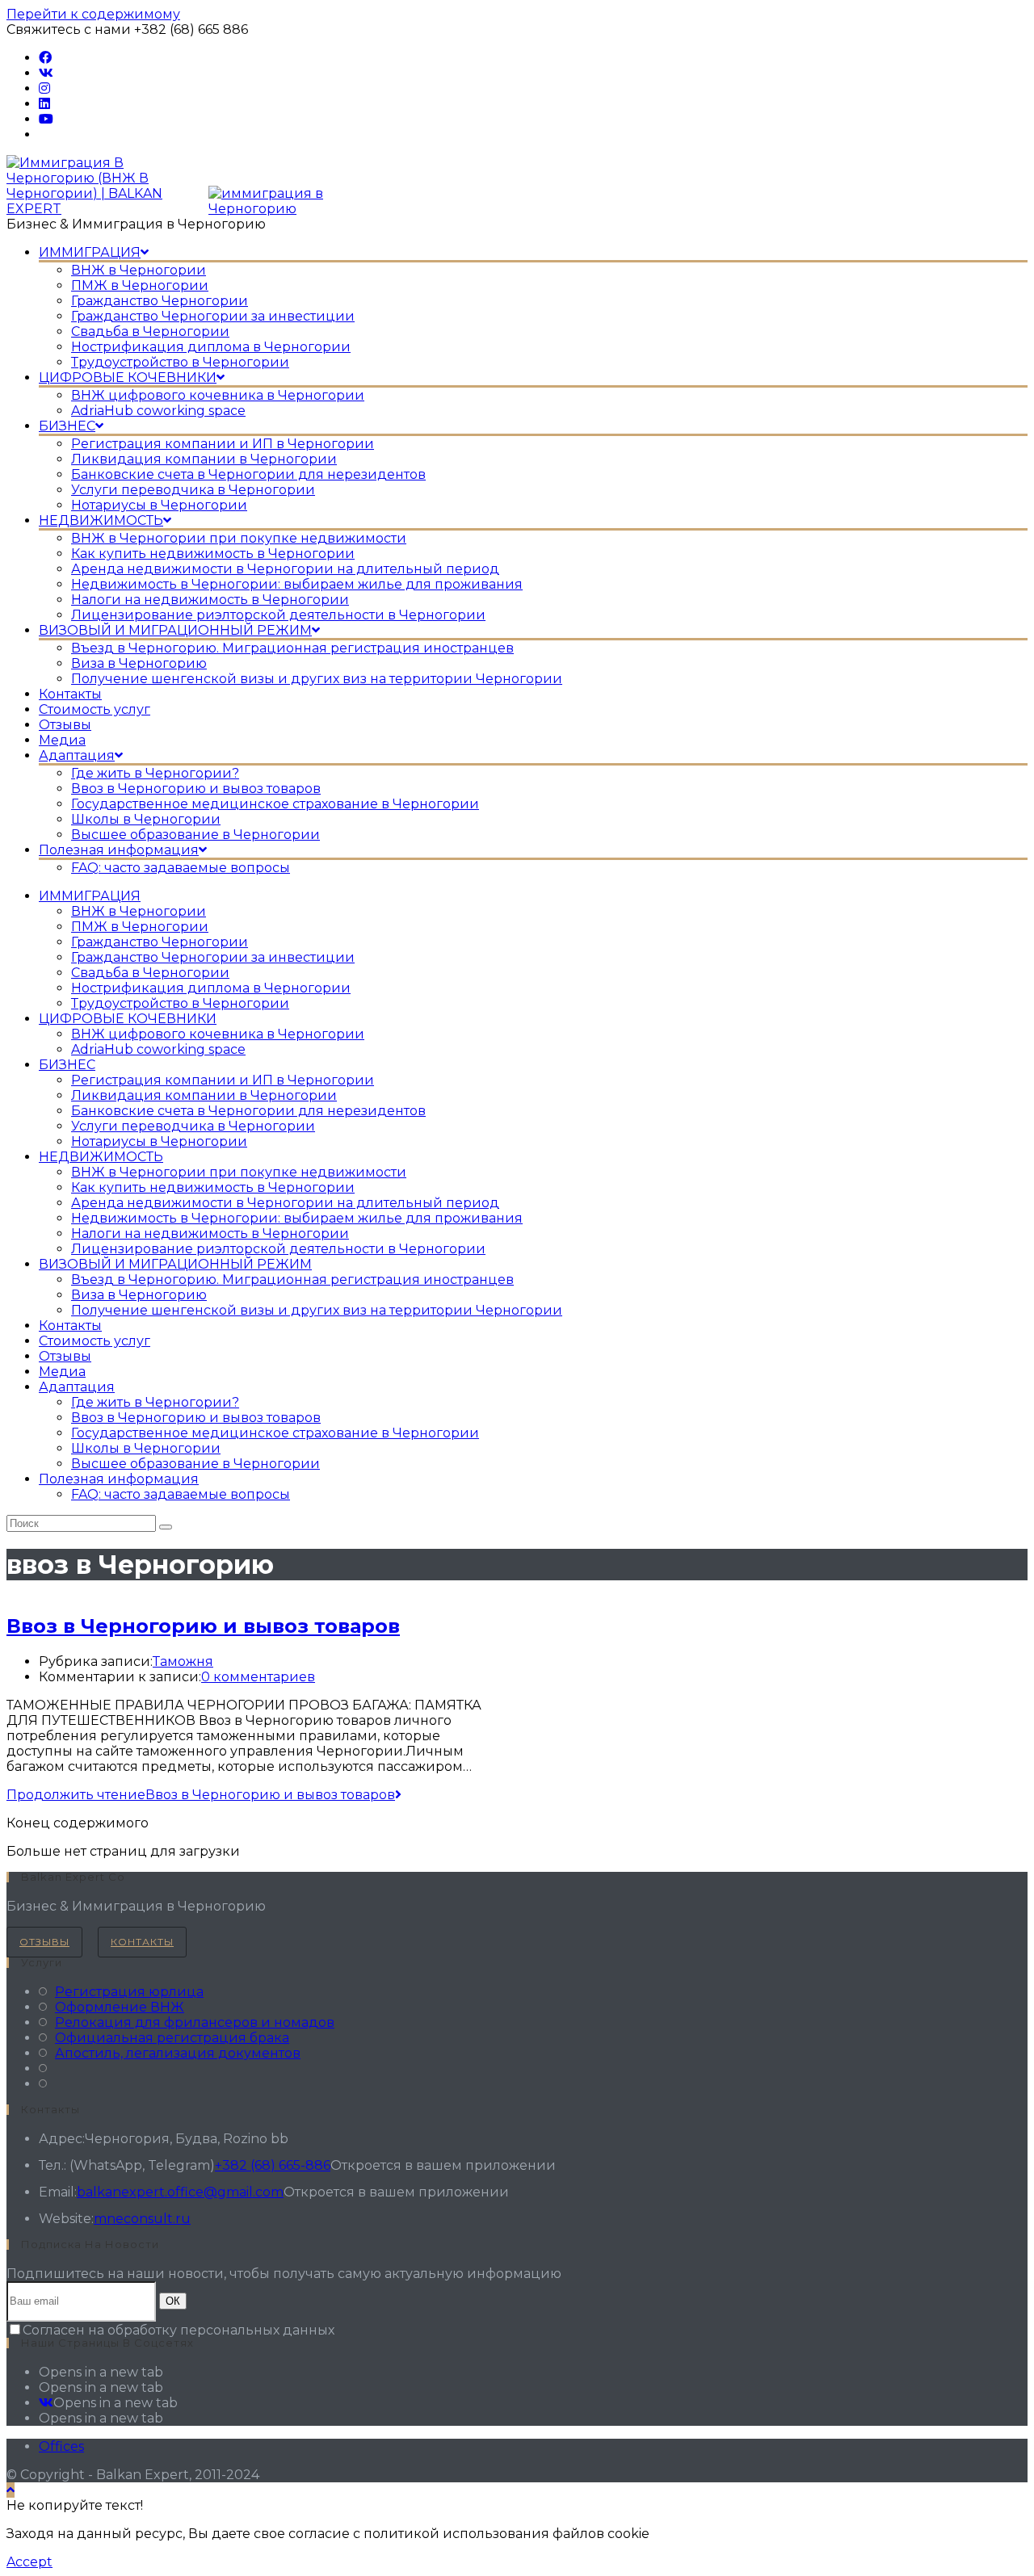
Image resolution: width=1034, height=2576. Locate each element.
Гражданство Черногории (160, 942)
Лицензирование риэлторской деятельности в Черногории (278, 1249)
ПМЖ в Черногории (140, 927)
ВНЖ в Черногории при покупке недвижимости (239, 1172)
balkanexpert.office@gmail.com (180, 2192)
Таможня (183, 1661)
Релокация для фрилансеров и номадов (195, 2022)
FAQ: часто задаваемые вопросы (181, 1494)
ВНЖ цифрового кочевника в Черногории (218, 1034)
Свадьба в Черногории (150, 973)
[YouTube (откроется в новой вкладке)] (46, 119)
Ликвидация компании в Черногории (204, 1095)
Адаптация (77, 1387)
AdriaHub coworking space (158, 1049)
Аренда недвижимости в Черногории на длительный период (285, 1203)
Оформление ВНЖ (120, 2007)
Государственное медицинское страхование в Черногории (275, 1433)
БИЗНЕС (67, 1065)
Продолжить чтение (201, 1795)
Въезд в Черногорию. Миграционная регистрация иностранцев (292, 1280)
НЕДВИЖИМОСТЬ (101, 1157)
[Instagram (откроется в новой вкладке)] (44, 88)
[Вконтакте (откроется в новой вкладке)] (46, 73)
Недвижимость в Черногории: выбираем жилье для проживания (297, 1218)
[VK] (46, 2403)
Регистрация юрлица (129, 1992)
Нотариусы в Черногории (159, 1141)
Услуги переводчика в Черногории (193, 1126)
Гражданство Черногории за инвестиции (213, 957)
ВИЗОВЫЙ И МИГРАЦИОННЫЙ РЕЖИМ (175, 1264)
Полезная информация (119, 1479)
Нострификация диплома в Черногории (211, 988)
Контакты (70, 1326)
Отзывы (65, 1356)
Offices (61, 2446)
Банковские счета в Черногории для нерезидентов (248, 1111)
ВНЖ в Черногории (139, 911)
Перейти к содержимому (93, 14)
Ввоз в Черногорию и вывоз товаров (196, 1418)
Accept (29, 2562)
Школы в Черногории (146, 1448)
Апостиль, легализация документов (178, 2053)
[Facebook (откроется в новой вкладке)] (45, 58)
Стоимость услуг (95, 1341)
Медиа (62, 1372)
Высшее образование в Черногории (195, 1464)
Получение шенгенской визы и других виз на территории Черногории (317, 1310)
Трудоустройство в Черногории (180, 1003)
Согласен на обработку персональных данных (179, 2330)
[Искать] (166, 1527)
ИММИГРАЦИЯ (90, 896)
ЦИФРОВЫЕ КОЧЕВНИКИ (128, 1019)
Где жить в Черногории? (155, 1402)
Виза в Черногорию (139, 1295)
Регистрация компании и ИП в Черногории (223, 1080)
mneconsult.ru (142, 2219)
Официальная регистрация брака (172, 2038)
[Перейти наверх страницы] (11, 2490)
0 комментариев (258, 1677)
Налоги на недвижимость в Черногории (210, 1233)
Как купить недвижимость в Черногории (213, 1187)
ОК (173, 2301)
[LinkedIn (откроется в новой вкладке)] (44, 104)
